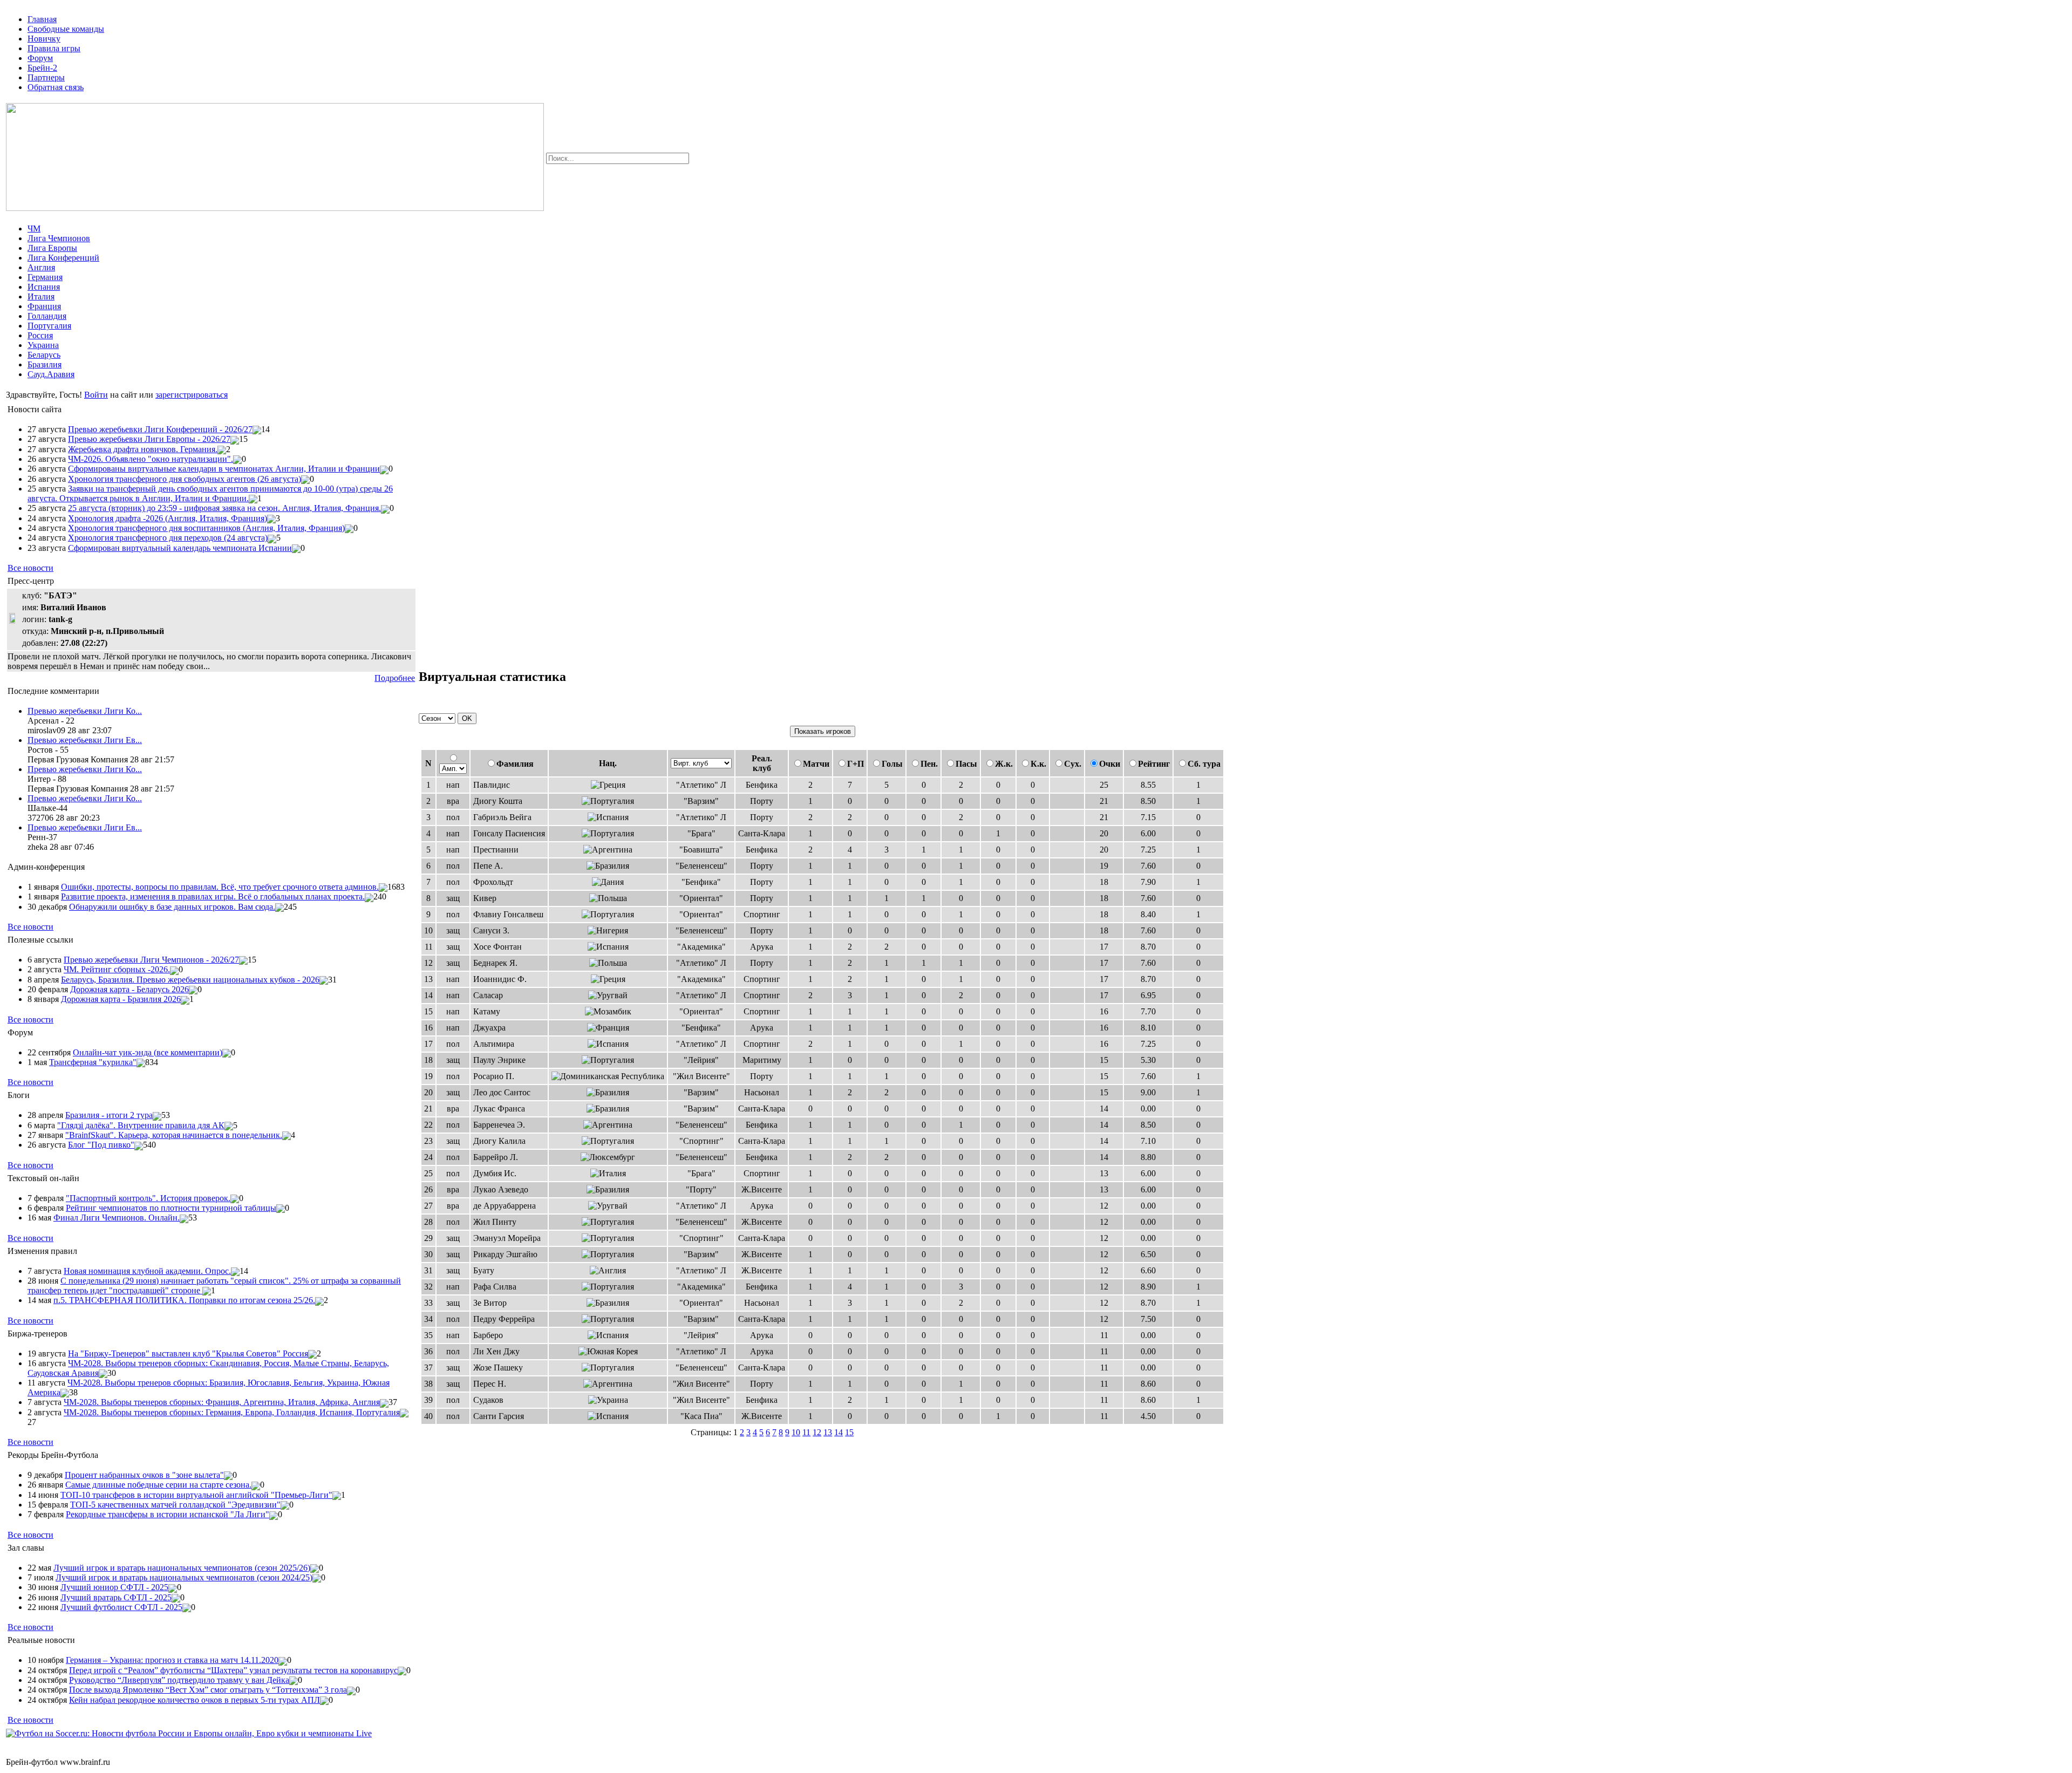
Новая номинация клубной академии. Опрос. (147, 1271)
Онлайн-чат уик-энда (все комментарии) (148, 1052)
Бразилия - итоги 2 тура (109, 1115)
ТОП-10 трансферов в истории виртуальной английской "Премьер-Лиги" (196, 1495)
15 (849, 1432)
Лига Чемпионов (59, 238)
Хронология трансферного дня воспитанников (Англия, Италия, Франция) (206, 528)
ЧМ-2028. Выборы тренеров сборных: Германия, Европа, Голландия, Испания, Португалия (232, 1412)
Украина (43, 345)
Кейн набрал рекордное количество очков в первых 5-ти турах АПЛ (195, 1700)
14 (839, 1432)
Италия (41, 296)
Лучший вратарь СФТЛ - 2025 (116, 1597)
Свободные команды (66, 29)
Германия (45, 277)
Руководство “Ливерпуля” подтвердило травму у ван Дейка (179, 1680)
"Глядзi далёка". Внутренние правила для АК (141, 1125)
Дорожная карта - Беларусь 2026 (129, 989)
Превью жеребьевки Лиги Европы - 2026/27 (149, 439)
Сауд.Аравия (51, 374)
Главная (42, 19)
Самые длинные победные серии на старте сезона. (158, 1485)
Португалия (49, 326)
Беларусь (44, 355)
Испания (44, 287)
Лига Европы (52, 248)
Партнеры (46, 77)
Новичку (44, 39)
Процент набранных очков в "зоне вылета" (144, 1475)
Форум (40, 58)
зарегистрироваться (192, 395)
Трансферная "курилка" (93, 1062)
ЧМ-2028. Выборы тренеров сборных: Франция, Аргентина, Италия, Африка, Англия (222, 1402)
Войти (96, 395)
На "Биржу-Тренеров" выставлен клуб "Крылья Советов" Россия (188, 1353)
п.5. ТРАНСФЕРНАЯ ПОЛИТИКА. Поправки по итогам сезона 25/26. (184, 1300)
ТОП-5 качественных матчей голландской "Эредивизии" (175, 1505)
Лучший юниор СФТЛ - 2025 (114, 1587)
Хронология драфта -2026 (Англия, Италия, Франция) (168, 518)
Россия (40, 335)
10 (796, 1432)
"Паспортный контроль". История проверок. (148, 1198)
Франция (44, 306)
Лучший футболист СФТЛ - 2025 (121, 1607)
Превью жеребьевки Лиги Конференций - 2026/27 (160, 429)
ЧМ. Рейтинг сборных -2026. (117, 969)
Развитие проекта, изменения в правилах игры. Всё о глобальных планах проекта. (213, 896)
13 (828, 1432)
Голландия (47, 316)
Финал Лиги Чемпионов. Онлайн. (117, 1218)
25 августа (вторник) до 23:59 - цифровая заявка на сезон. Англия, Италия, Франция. (224, 508)
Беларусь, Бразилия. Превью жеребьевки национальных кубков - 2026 (190, 980)
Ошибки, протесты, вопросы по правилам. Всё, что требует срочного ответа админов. (220, 887)
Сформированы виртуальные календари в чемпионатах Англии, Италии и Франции (224, 469)
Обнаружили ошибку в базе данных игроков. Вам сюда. (172, 907)
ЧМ (34, 229)
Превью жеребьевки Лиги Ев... (85, 740)
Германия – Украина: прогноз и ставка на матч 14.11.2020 (172, 1660)
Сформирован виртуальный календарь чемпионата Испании (180, 548)
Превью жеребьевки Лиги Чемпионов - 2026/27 (151, 960)
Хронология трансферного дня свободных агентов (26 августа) (185, 479)
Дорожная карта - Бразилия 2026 (121, 999)
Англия (41, 267)
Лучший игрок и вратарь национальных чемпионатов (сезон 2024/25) (184, 1577)
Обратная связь (56, 87)
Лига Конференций (63, 258)
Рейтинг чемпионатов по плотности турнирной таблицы (171, 1208)
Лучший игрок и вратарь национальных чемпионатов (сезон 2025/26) (182, 1568)
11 (806, 1432)
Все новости (30, 568)
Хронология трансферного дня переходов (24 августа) (168, 538)
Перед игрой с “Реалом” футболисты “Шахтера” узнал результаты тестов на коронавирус (233, 1670)
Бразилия (45, 364)
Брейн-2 (42, 68)
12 (817, 1432)
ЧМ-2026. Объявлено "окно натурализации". (151, 459)
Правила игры (54, 48)
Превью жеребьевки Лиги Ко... (85, 711)
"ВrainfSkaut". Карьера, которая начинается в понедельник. (174, 1135)
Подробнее (395, 678)
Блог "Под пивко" (101, 1145)
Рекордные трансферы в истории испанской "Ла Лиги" (168, 1514)
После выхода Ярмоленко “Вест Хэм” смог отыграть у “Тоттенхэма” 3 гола (208, 1690)
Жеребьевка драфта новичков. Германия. (143, 449)
